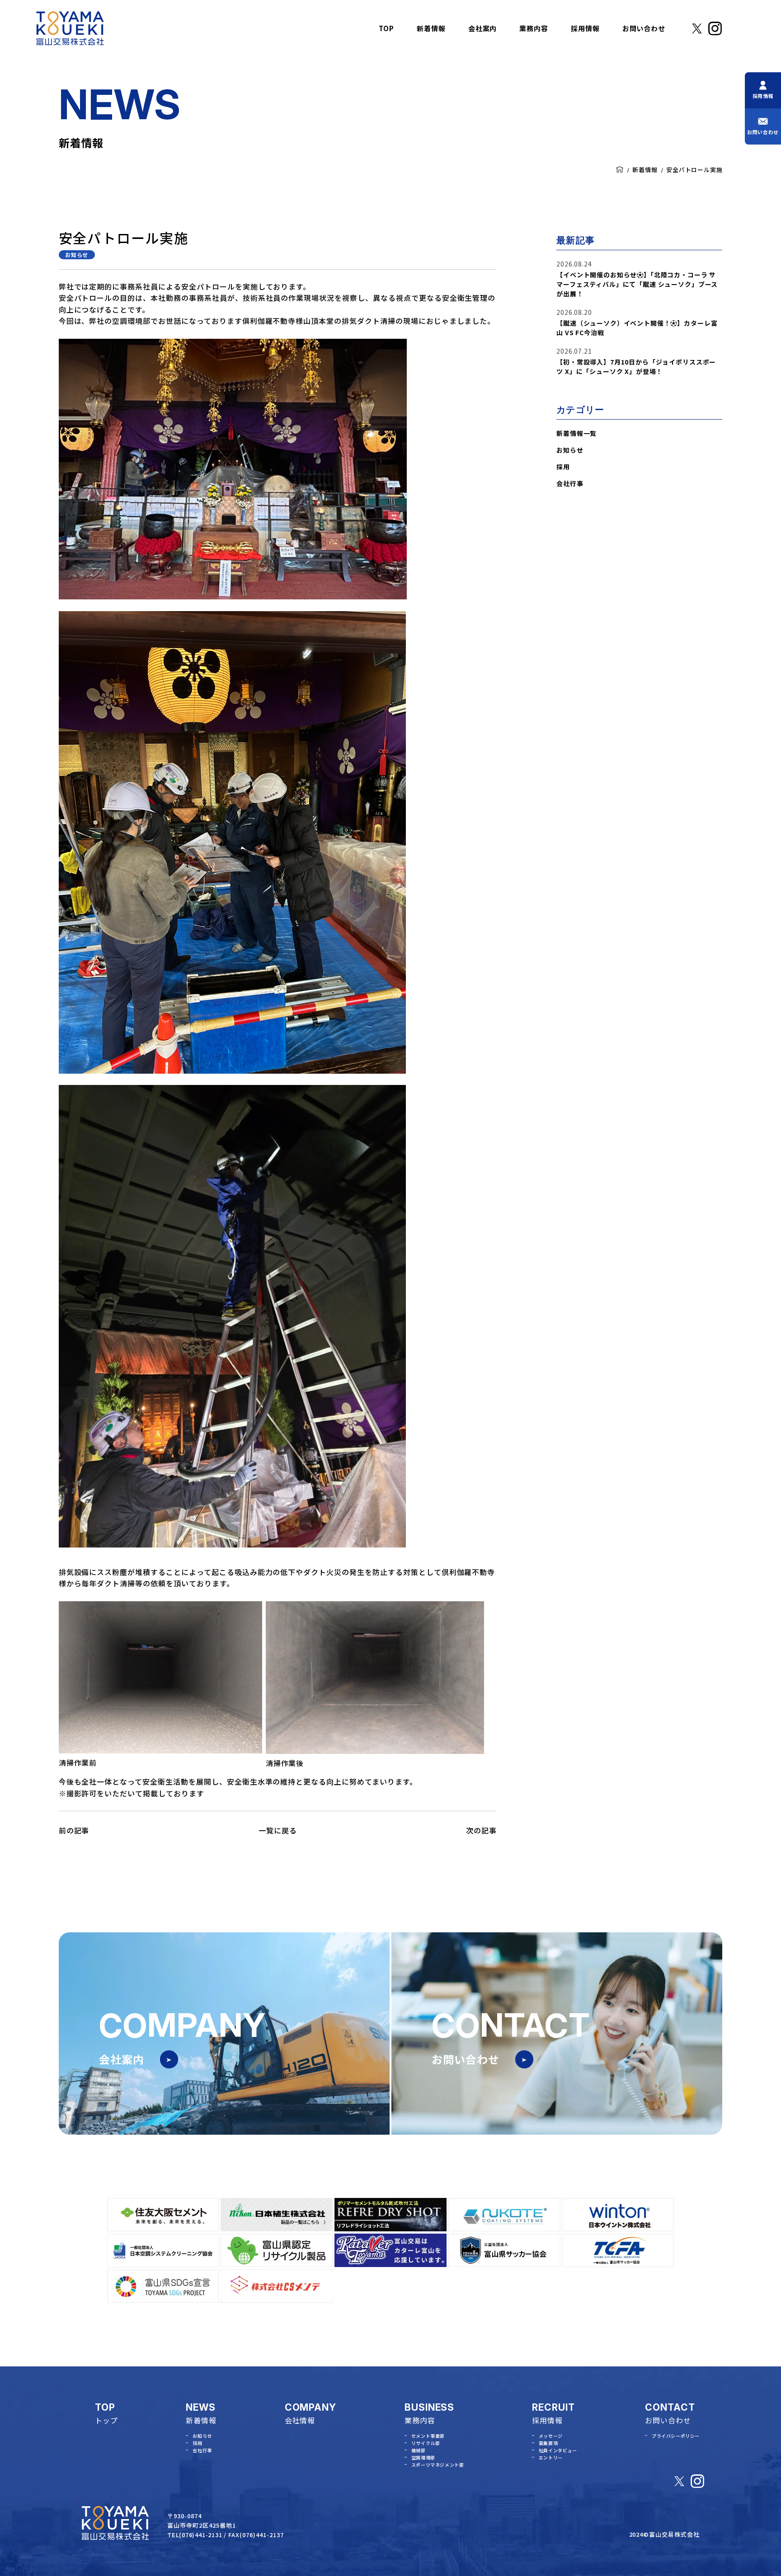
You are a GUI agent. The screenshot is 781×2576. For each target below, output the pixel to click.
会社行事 (570, 483)
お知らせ (77, 255)
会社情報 (300, 2420)
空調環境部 (423, 2457)
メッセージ (551, 2436)
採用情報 (547, 2420)
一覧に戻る (278, 1830)
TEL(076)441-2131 (195, 2535)
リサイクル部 (426, 2443)
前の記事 (74, 1830)
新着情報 (645, 170)
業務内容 (420, 2420)
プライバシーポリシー (676, 2436)
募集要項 (548, 2443)
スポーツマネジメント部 (438, 2465)
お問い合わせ (668, 2420)
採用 (563, 467)
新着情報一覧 (576, 433)
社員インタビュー (558, 2450)
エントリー (551, 2457)
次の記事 (481, 1830)
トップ (106, 2420)
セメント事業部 (428, 2436)
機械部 (419, 2450)
